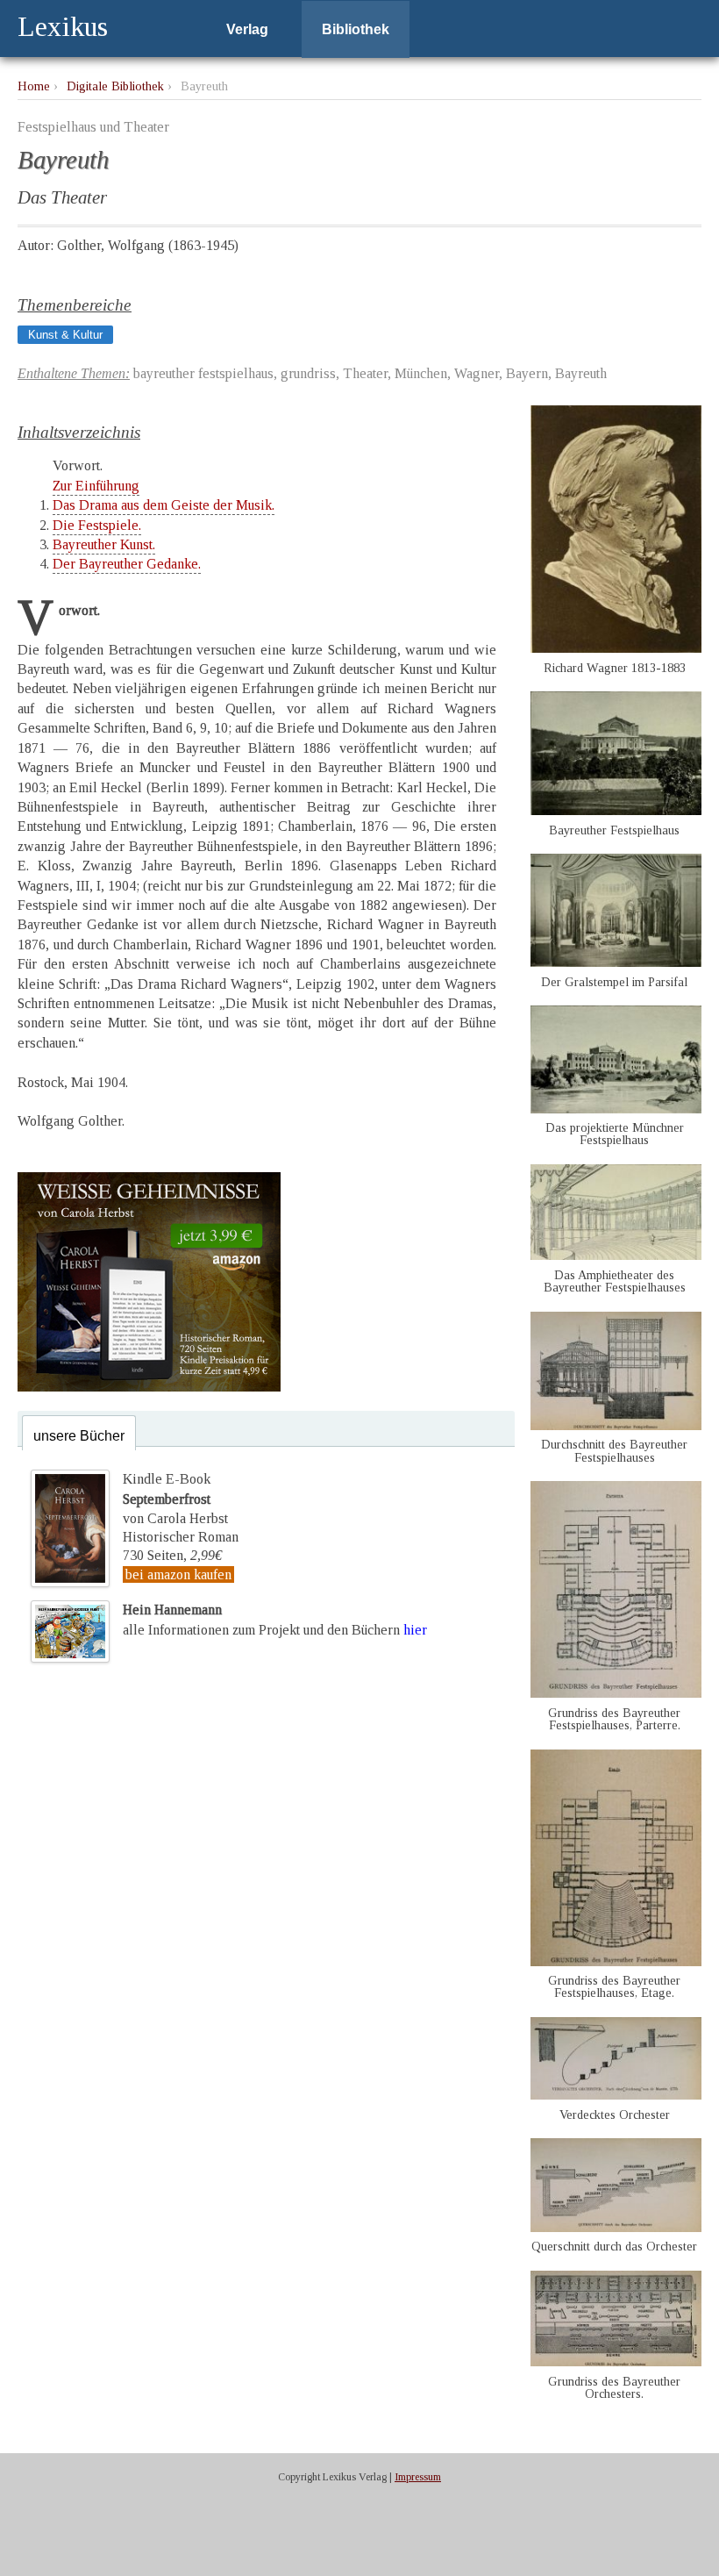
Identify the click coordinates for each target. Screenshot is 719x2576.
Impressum (418, 2477)
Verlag (247, 29)
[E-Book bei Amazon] (149, 1387)
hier (415, 1630)
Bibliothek (356, 29)
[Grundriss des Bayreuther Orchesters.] (616, 2361)
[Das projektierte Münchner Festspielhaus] (616, 1109)
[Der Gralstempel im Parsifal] (616, 962)
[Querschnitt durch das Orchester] (616, 2227)
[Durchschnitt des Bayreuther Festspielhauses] (616, 1425)
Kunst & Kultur (65, 335)
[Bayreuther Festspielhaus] (616, 810)
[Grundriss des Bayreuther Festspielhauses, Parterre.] (616, 1693)
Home (34, 86)
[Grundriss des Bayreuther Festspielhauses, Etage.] (616, 1961)
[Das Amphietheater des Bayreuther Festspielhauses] (616, 1255)
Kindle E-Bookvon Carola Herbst (175, 1499)
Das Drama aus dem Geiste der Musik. (164, 505)
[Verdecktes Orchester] (616, 2095)
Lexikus (63, 26)
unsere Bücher (79, 1436)
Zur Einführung (96, 486)
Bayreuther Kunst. (104, 544)
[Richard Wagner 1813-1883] (616, 648)
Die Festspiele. (97, 525)
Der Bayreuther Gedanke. (127, 564)
